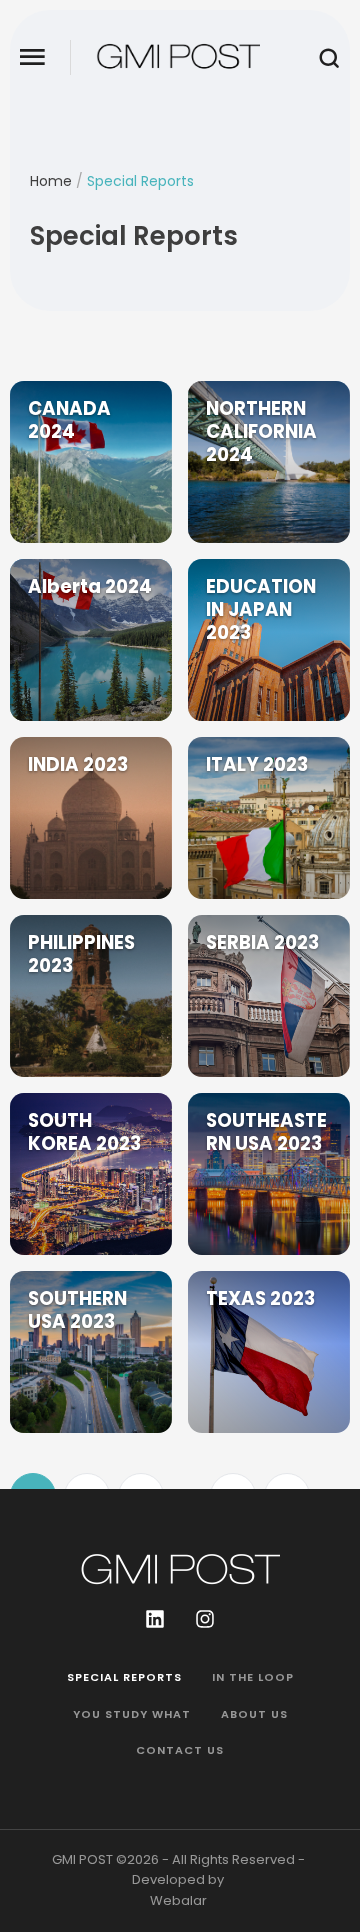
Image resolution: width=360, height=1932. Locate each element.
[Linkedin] (155, 1619)
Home (51, 181)
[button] (32, 57)
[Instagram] (205, 1619)
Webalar (178, 1900)
